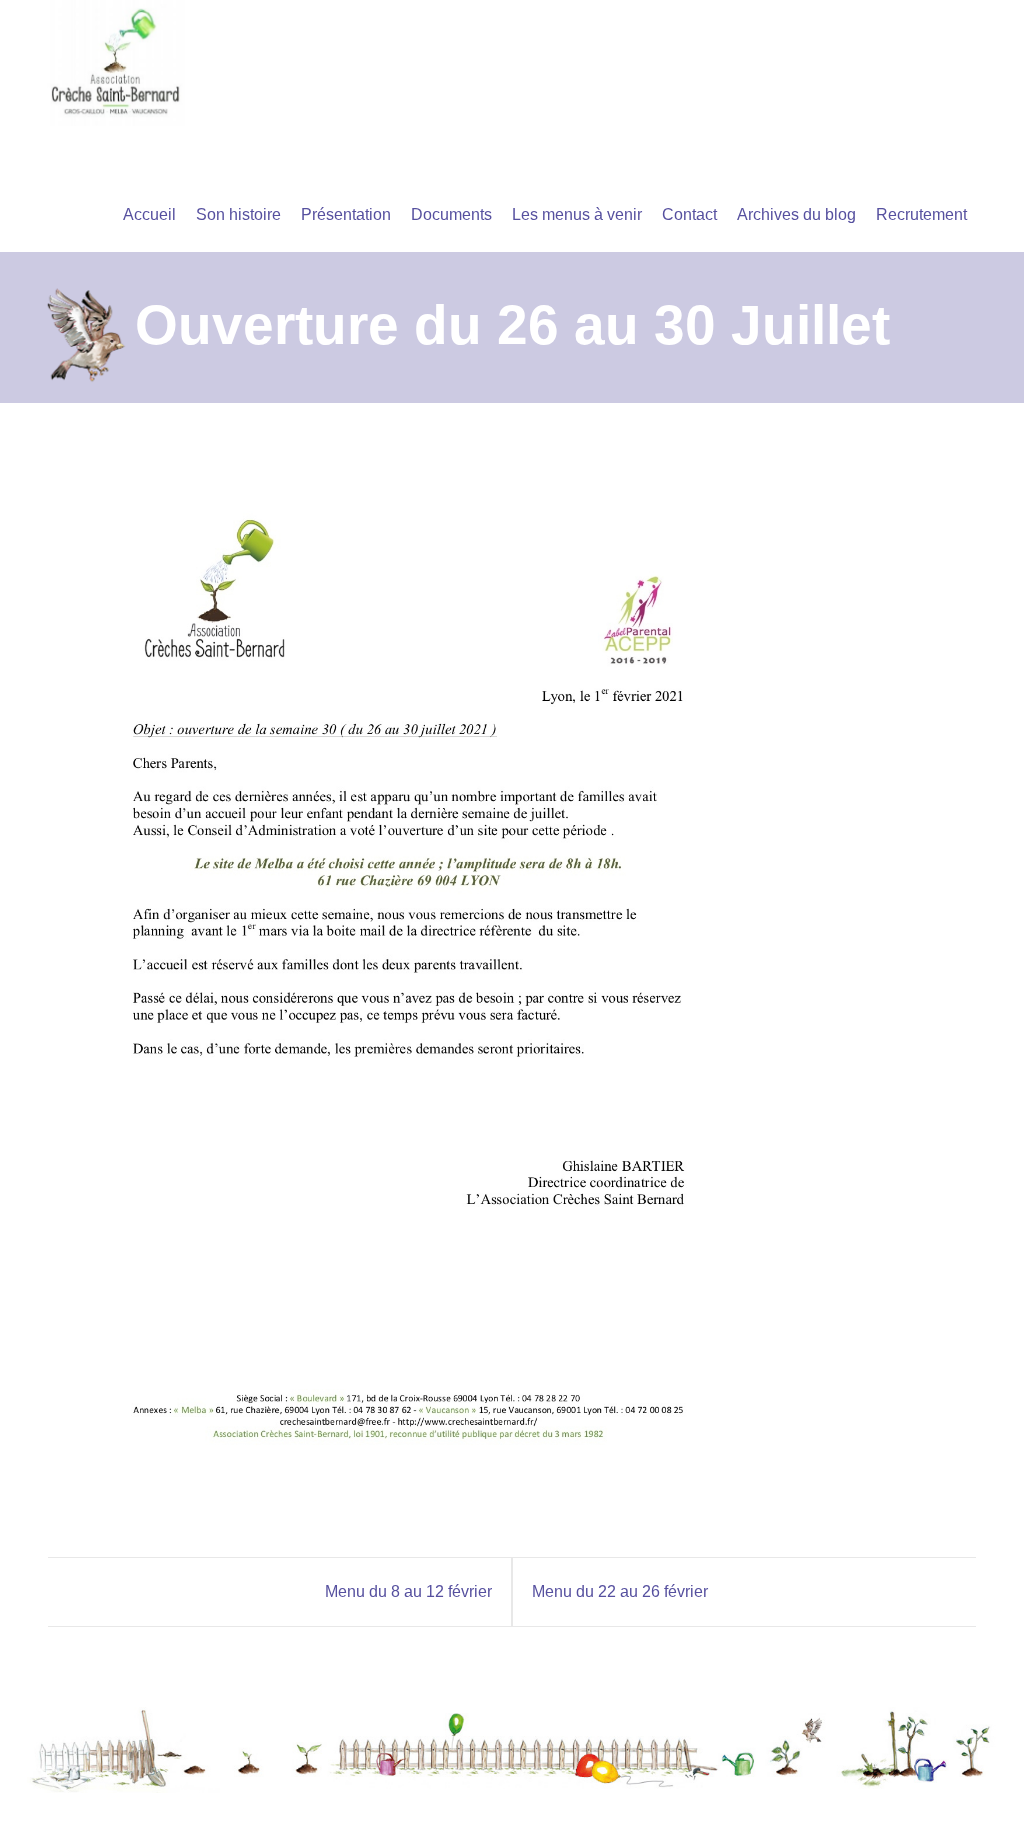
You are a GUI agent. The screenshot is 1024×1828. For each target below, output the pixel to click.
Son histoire (238, 214)
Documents (451, 214)
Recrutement (921, 214)
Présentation (346, 214)
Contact (689, 214)
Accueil (149, 214)
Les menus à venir (577, 214)
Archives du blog (796, 214)
